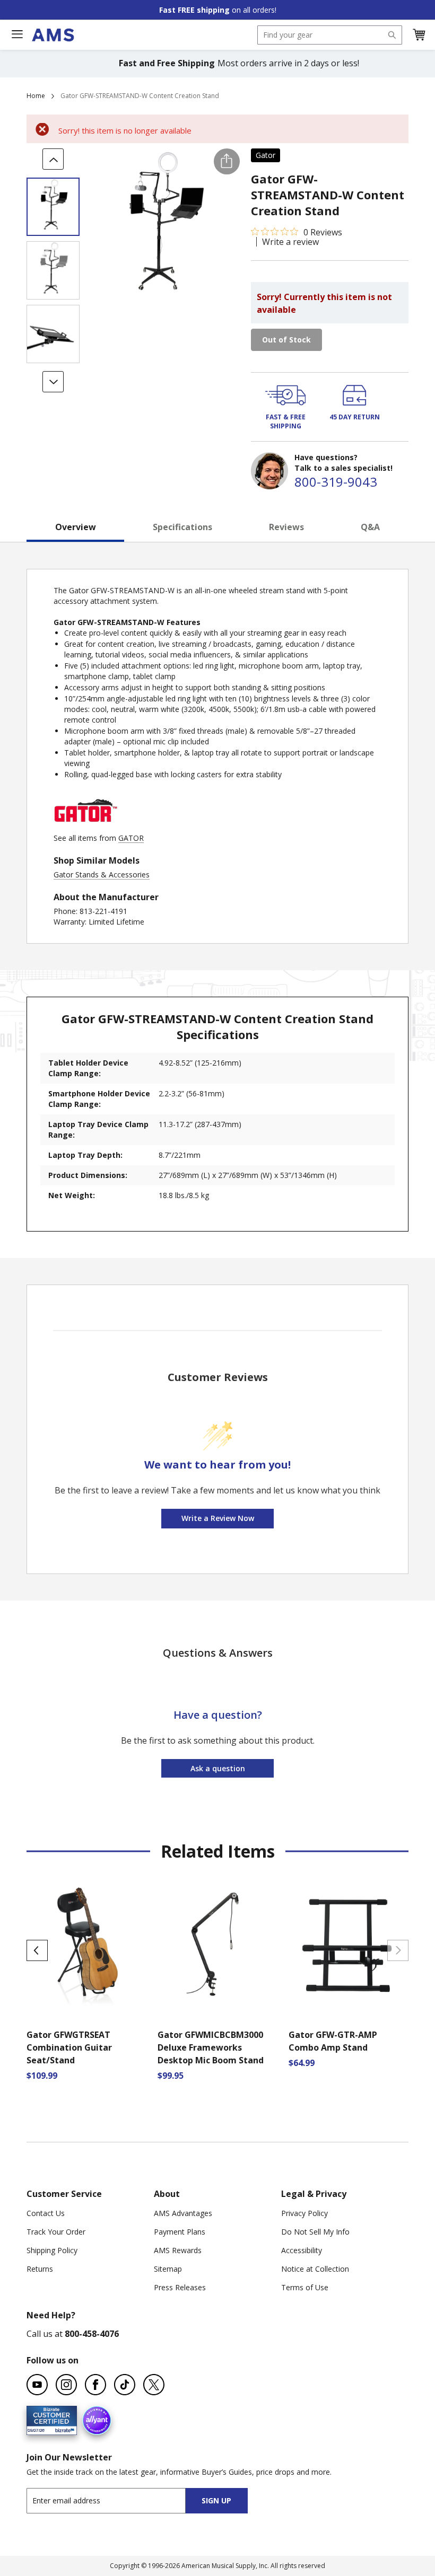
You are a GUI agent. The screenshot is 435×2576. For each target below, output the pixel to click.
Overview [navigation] (76, 527)
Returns (40, 2269)
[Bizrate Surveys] (62, 2429)
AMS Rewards (178, 2250)
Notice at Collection (315, 2269)
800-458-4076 (92, 2334)
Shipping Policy (52, 2250)
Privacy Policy (304, 2213)
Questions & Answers (218, 1653)
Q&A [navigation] (370, 527)
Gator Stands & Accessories (102, 874)
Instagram (66, 2385)
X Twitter (154, 2385)
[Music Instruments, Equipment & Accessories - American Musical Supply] (53, 35)
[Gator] (85, 827)
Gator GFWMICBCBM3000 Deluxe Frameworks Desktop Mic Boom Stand (211, 2047)
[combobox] (330, 35)
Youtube (37, 2385)
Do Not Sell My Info (315, 2232)
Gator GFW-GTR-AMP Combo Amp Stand (333, 2041)
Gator (266, 155)
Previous (37, 1950)
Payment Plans (180, 2232)
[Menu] (17, 34)
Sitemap (168, 2269)
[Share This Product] (227, 161)
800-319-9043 (336, 482)
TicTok (125, 2385)
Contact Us (46, 2213)
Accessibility (302, 2250)
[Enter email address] (115, 2500)
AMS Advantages (183, 2213)
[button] (419, 35)
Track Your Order (56, 2232)
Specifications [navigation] (182, 527)
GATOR (131, 838)
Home (36, 96)
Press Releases (180, 2287)
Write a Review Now (218, 1518)
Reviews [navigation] (286, 527)
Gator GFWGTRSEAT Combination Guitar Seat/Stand (69, 2047)
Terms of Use (305, 2287)
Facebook (95, 2385)
